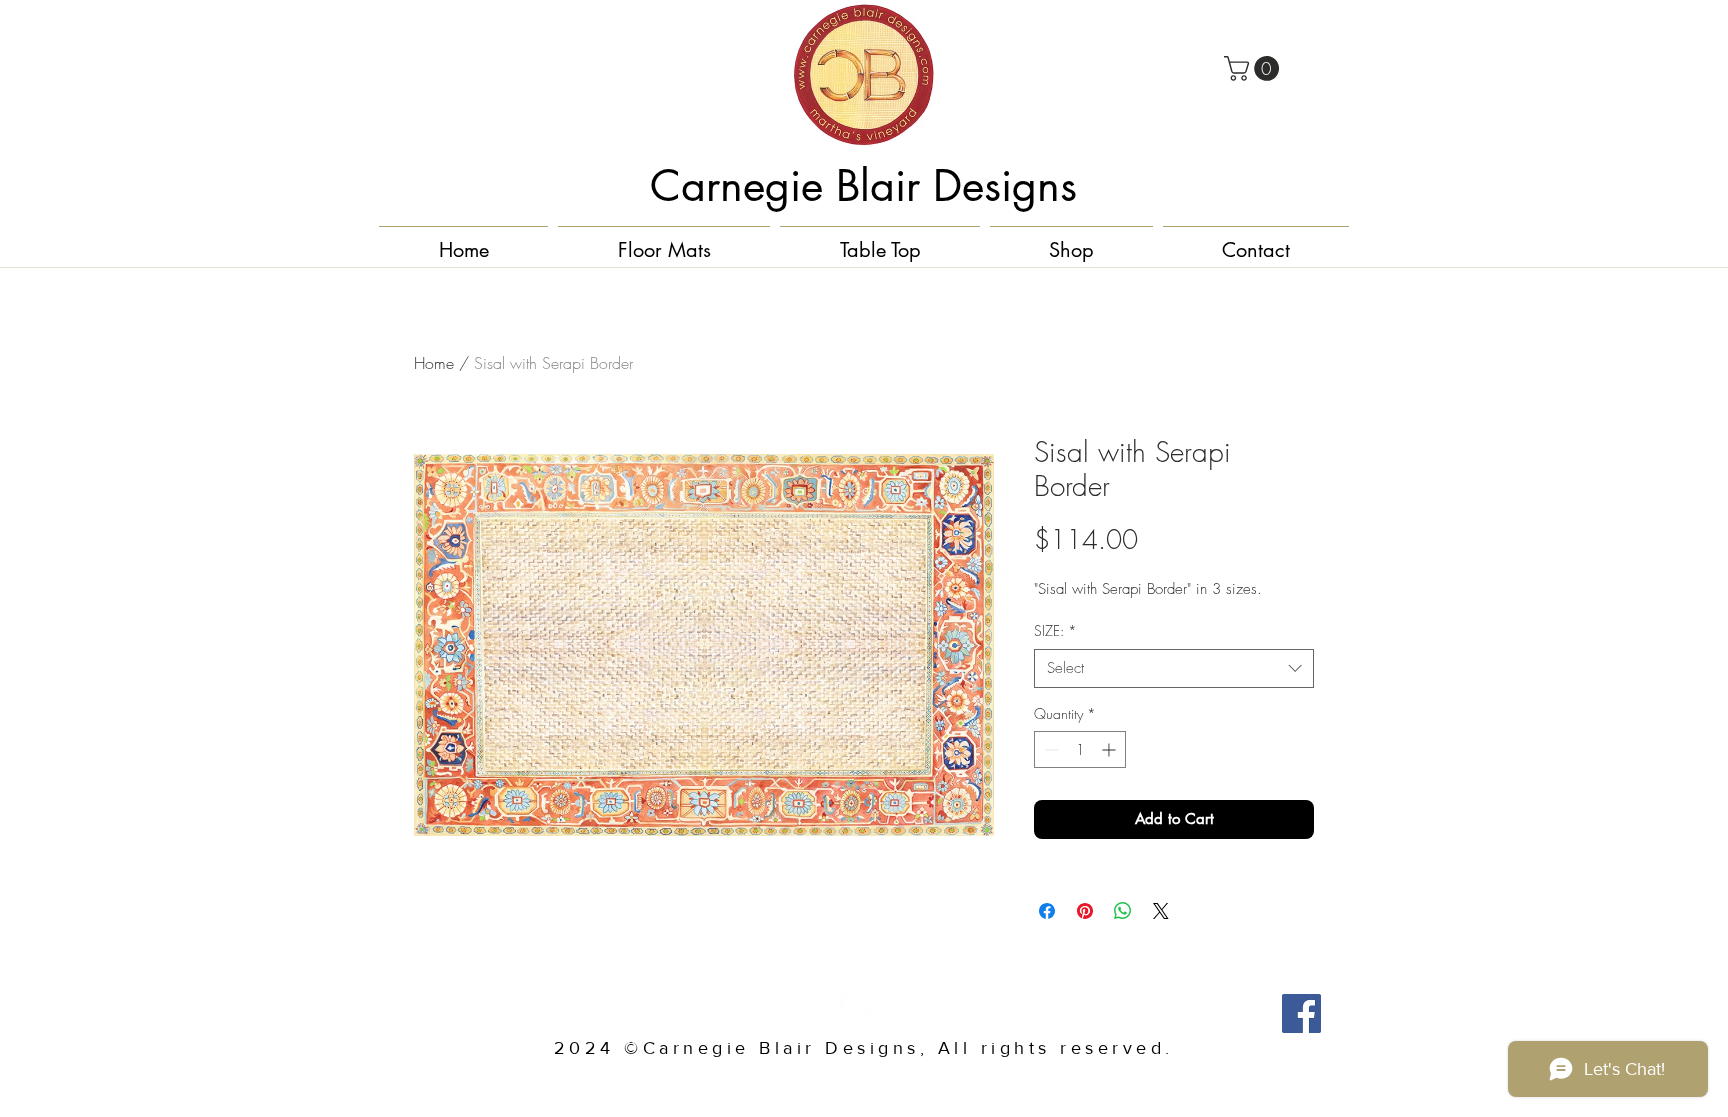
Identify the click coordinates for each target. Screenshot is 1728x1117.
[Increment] (1110, 749)
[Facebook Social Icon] (1301, 1013)
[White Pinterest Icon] (864, 1007)
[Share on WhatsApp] (1123, 911)
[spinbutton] (1080, 749)
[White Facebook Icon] (833, 1007)
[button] (1254, 68)
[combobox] (1174, 668)
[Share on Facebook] (1047, 911)
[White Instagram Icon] (895, 1007)
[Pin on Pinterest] (1085, 911)
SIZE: (1055, 630)
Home (434, 363)
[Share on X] (1161, 911)
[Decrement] (1049, 749)
